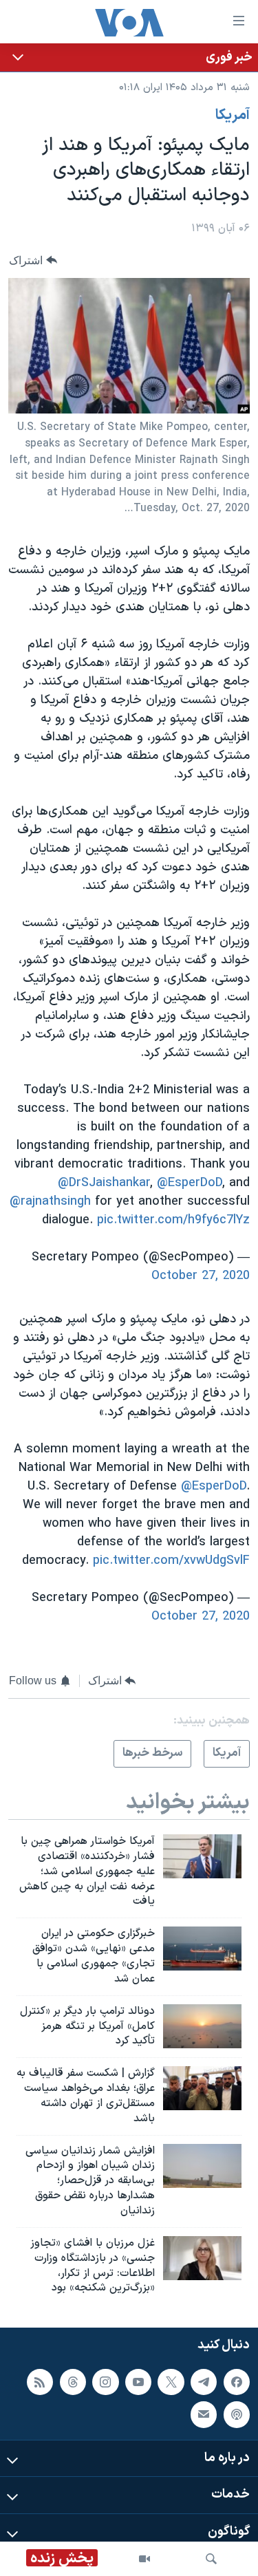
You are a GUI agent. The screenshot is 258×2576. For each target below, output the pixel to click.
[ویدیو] (144, 2559)
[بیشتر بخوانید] (129, 57)
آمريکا (233, 116)
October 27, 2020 (201, 1276)
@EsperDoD (190, 1183)
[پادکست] (237, 2414)
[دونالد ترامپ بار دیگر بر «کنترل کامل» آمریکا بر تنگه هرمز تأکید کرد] (202, 2026)
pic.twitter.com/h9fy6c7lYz (173, 1220)
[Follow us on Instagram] (105, 2382)
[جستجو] (211, 2559)
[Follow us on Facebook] (237, 2382)
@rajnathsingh (50, 1202)
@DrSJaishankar (104, 1183)
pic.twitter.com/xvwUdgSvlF (171, 1561)
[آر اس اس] (40, 2382)
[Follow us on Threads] (73, 2382)
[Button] (33, 260)
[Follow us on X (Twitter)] (171, 2382)
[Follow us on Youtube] (138, 2382)
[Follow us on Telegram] (204, 2382)
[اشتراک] (204, 2414)
